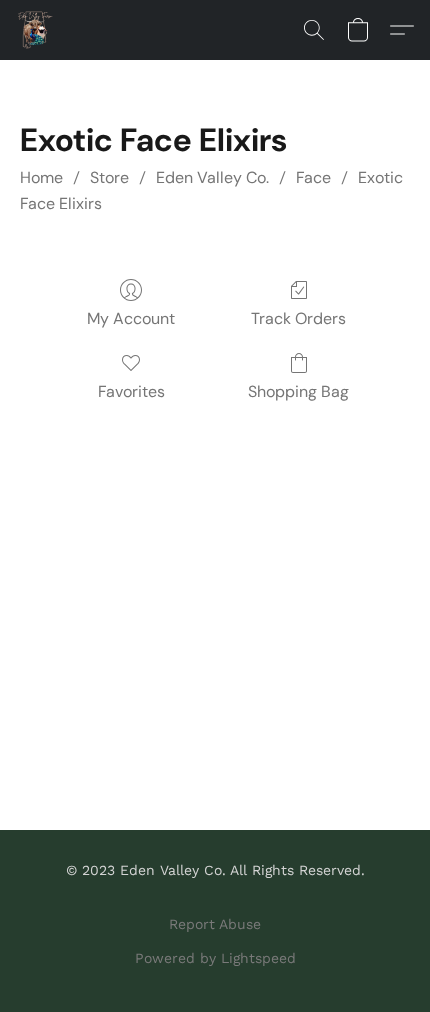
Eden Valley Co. (212, 177)
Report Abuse (215, 924)
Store (109, 177)
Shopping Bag (298, 391)
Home (41, 177)
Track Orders (298, 318)
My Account (131, 318)
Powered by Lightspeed (215, 958)
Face (313, 177)
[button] (36, 30)
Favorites (131, 391)
